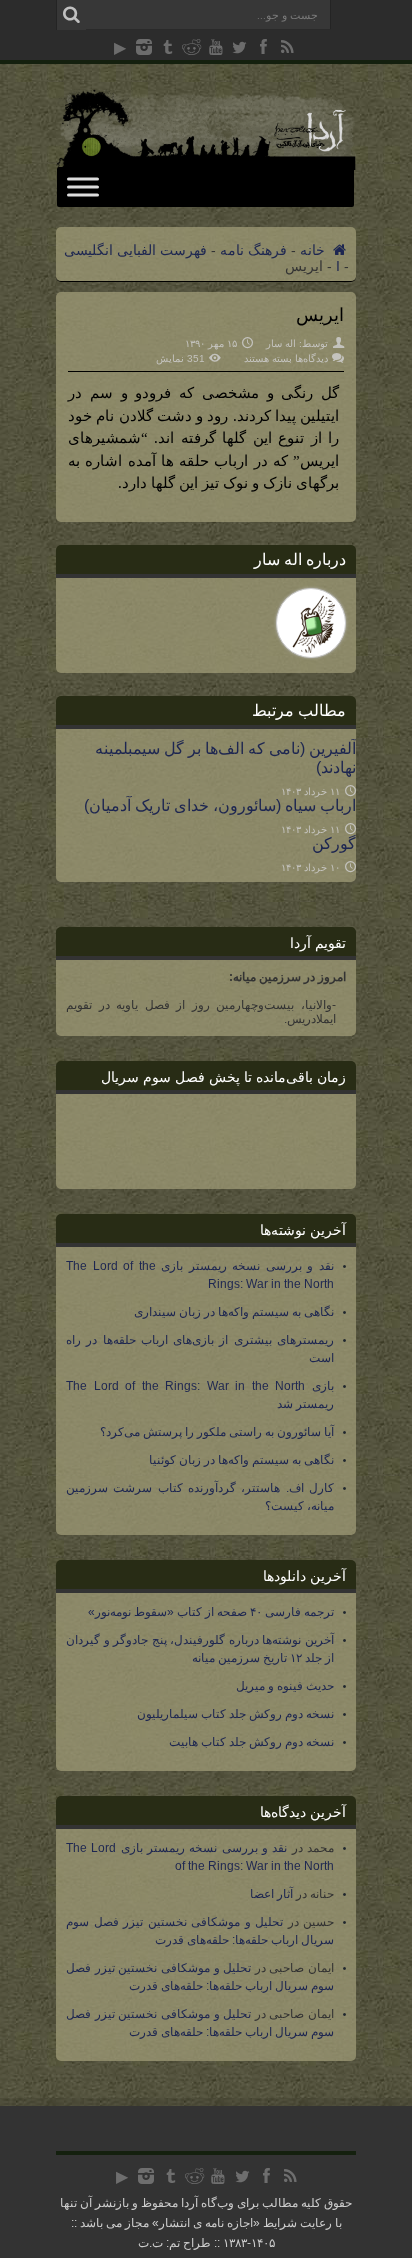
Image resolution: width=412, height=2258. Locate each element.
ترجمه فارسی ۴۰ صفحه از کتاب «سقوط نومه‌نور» (211, 1612)
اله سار (281, 343)
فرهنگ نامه (253, 250)
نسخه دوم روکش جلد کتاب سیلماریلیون (235, 1714)
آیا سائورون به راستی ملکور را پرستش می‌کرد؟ (217, 1432)
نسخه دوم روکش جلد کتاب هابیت (251, 1742)
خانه (314, 250)
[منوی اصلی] (83, 186)
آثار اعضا (271, 1894)
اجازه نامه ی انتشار (206, 2223)
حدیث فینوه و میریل (285, 1686)
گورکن (334, 843)
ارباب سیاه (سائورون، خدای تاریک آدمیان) (220, 805)
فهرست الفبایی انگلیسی (135, 250)
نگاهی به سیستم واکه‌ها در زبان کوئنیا (241, 1460)
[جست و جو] (71, 15)
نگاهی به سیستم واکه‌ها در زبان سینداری (234, 1312)
